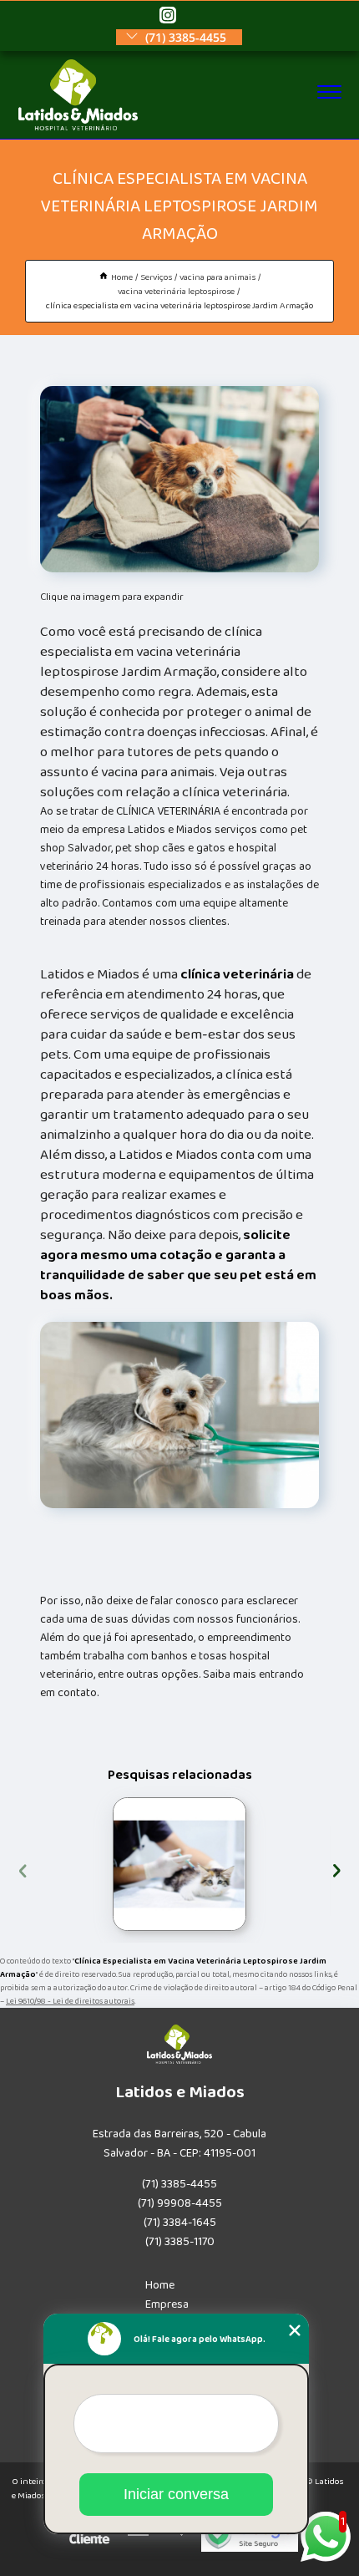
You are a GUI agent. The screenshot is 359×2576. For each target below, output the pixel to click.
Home (160, 2285)
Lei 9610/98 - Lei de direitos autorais (70, 2001)
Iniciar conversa (176, 2494)
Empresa (167, 2304)
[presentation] (23, 1869)
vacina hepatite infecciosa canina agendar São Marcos (106, 1864)
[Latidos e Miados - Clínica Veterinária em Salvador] (78, 127)
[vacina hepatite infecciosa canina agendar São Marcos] (179, 1864)
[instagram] (168, 16)
